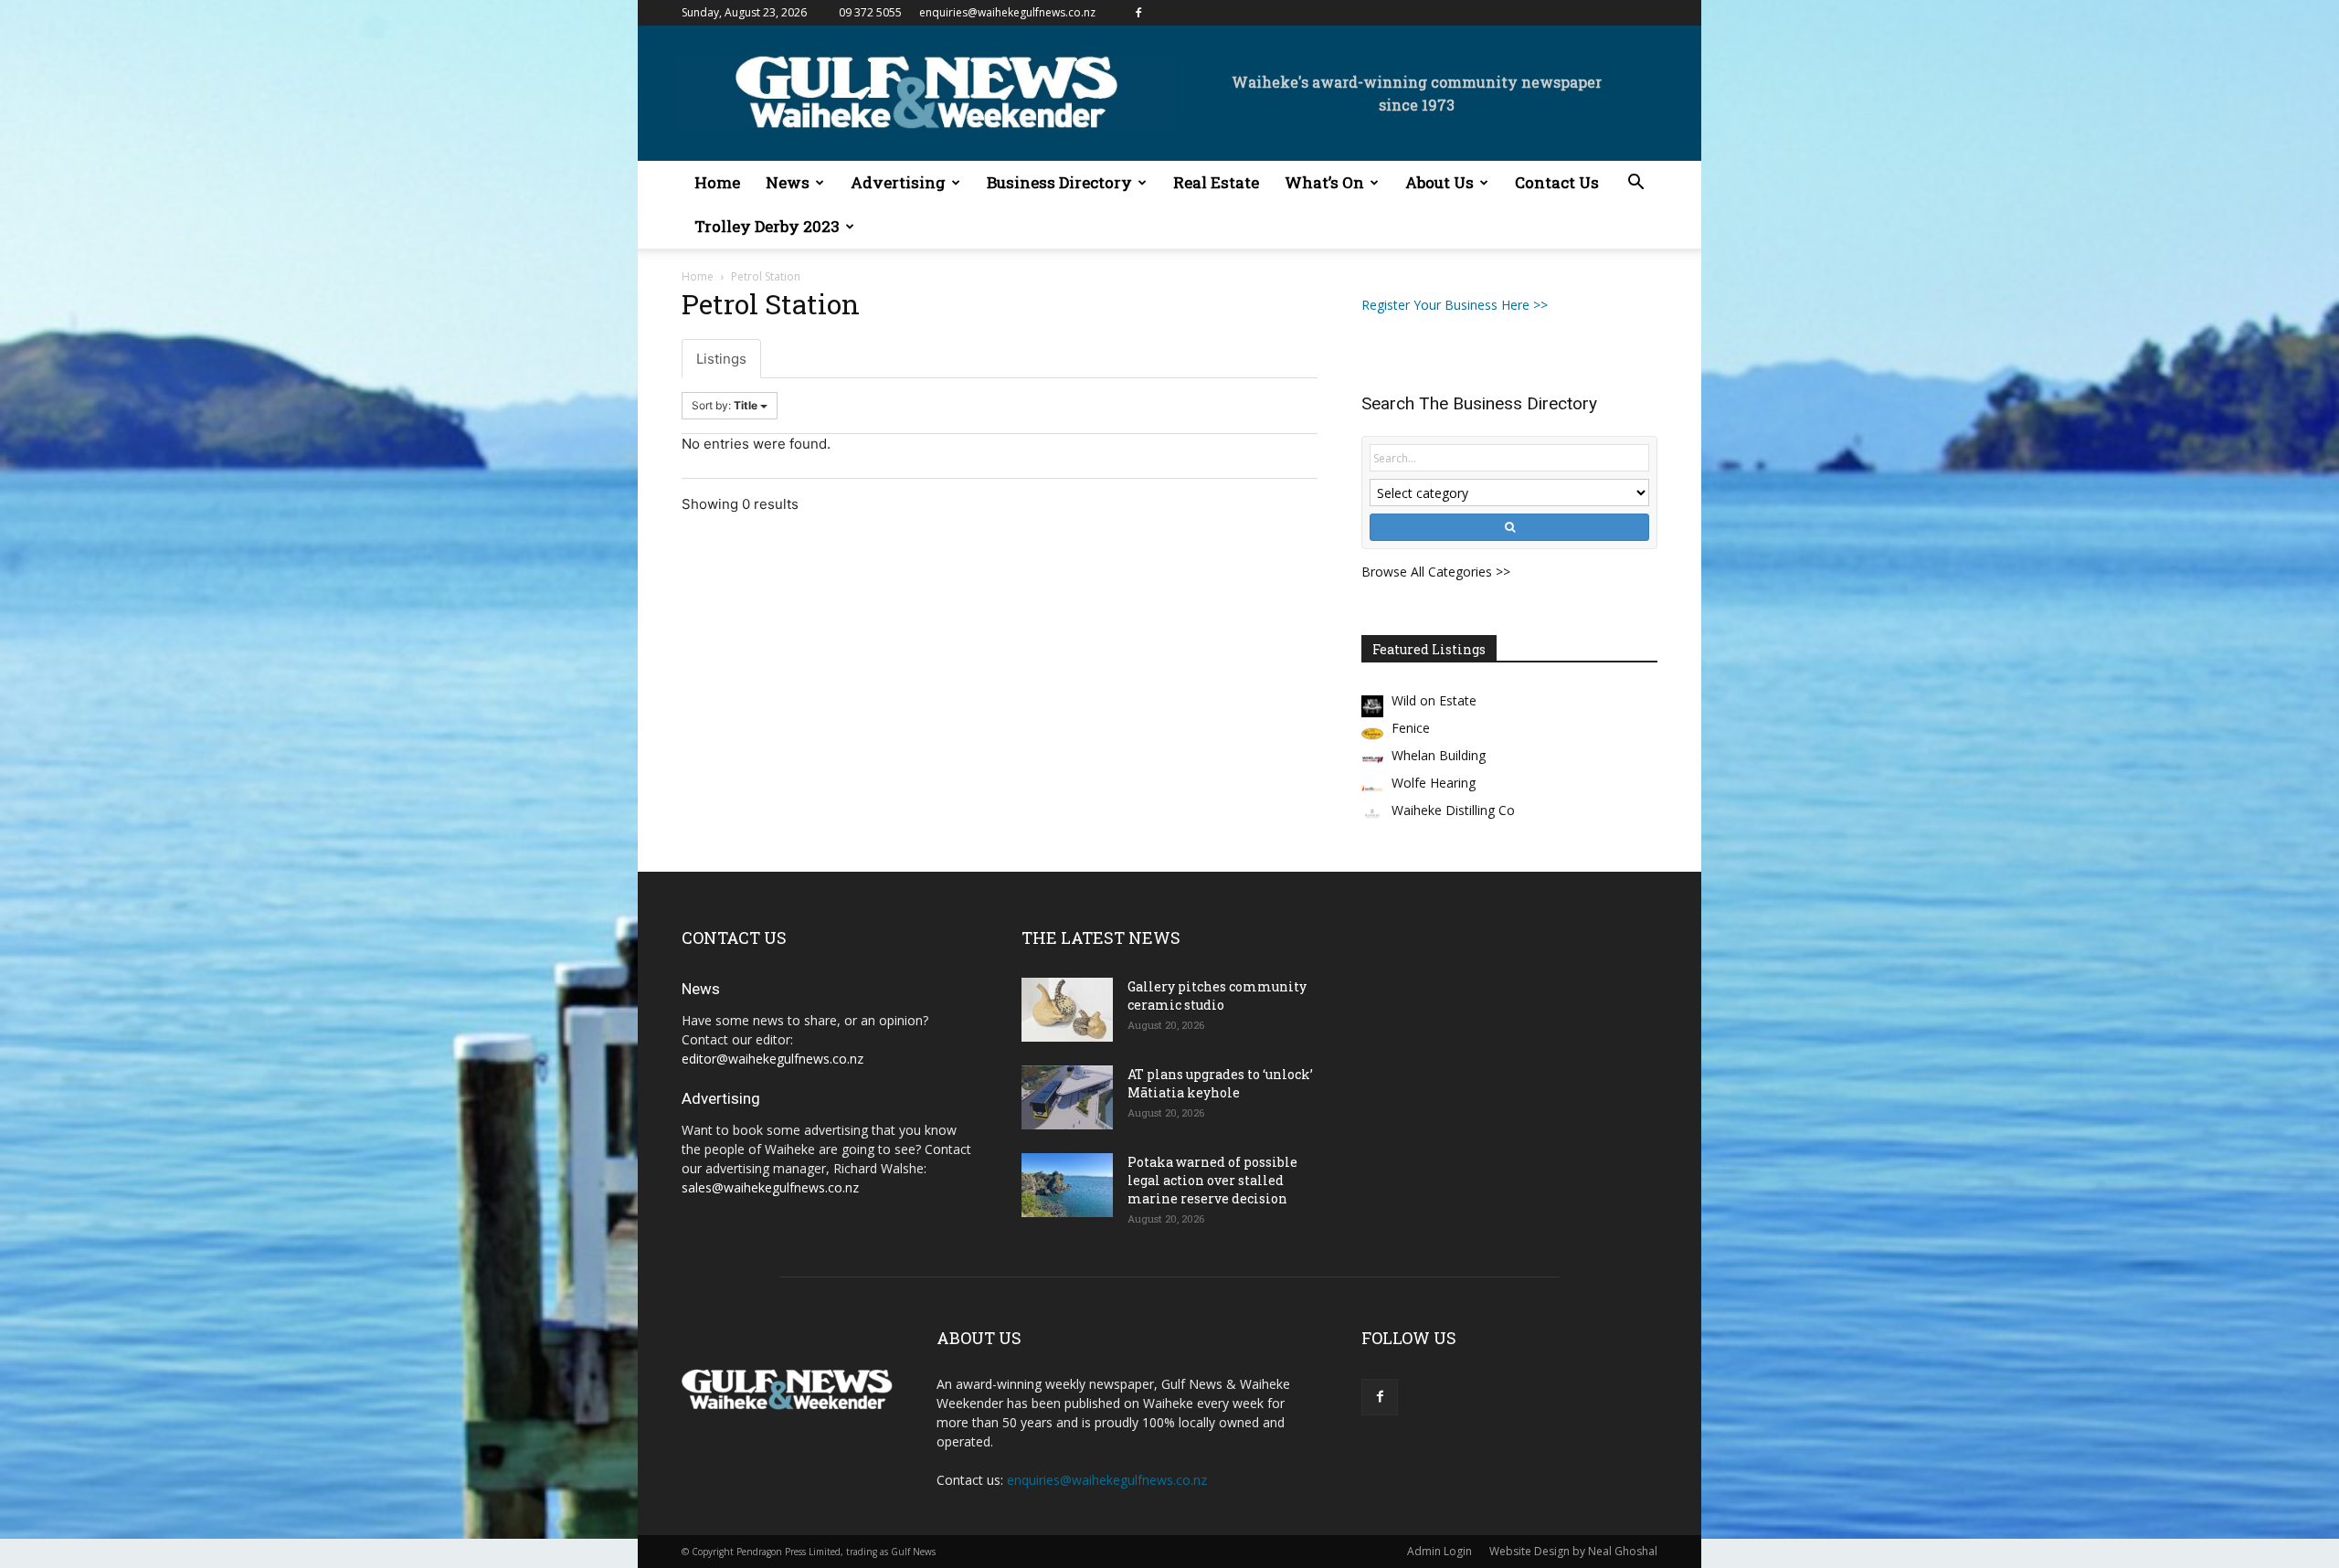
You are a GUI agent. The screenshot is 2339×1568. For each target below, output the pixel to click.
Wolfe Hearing (1434, 783)
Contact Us (1557, 182)
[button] (1635, 184)
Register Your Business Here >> (1455, 305)
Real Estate (1216, 182)
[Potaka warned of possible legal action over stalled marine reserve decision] (1067, 1185)
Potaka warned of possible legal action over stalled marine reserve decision (1212, 1180)
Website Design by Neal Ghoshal (1573, 1551)
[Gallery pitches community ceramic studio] (1067, 1010)
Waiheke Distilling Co (1453, 810)
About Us (1439, 182)
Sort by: (725, 405)
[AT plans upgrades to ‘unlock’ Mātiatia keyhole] (1067, 1097)
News (788, 182)
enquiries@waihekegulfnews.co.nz (1007, 12)
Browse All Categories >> (1436, 572)
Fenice (1411, 728)
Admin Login (1439, 1551)
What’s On (1324, 182)
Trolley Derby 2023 (767, 226)
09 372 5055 (870, 12)
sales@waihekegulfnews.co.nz (770, 1187)
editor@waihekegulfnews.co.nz (773, 1059)
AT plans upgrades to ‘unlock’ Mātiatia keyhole (1220, 1083)
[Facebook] (1138, 13)
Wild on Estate (1434, 700)
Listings (721, 359)
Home (717, 182)
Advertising (898, 182)
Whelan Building (1439, 755)
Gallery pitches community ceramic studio (1217, 996)
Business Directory (1059, 182)
